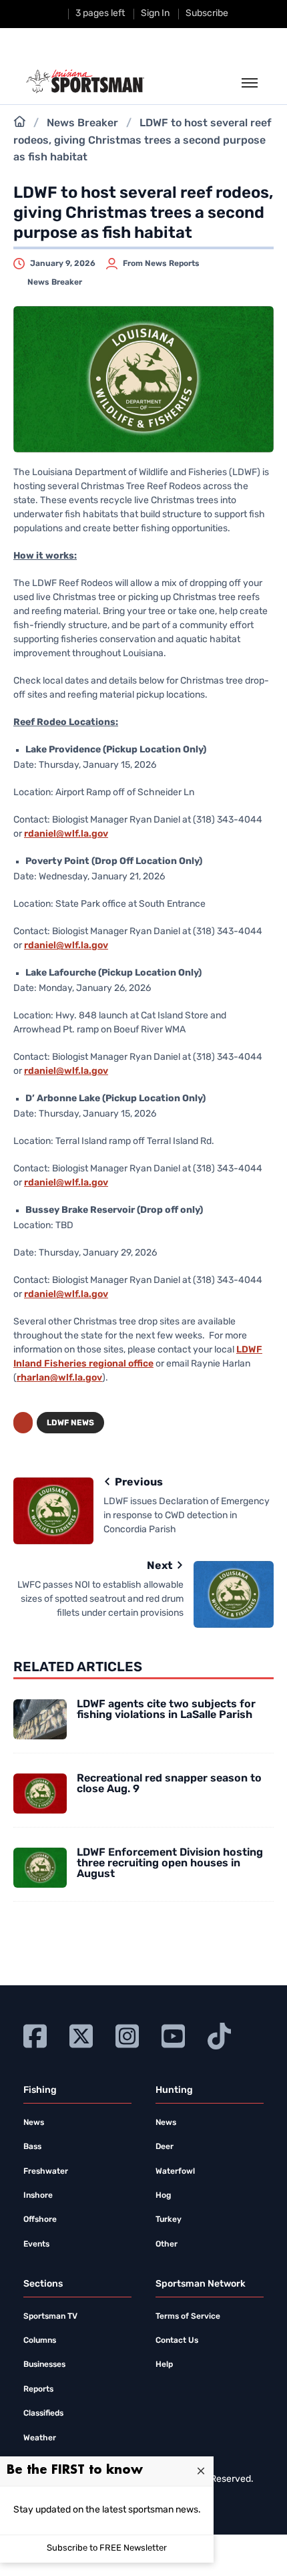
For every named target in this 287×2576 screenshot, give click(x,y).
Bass (32, 2147)
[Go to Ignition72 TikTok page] (219, 2034)
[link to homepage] (85, 82)
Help (164, 2365)
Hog (163, 2196)
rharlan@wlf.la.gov (59, 1378)
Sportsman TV (50, 2317)
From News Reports (161, 264)
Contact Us (177, 2341)
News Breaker (82, 124)
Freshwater (46, 2172)
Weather (40, 2438)
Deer (165, 2147)
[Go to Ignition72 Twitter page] (81, 2034)
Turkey (169, 2220)
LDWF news (70, 1423)
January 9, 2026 (63, 264)
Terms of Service (188, 2317)
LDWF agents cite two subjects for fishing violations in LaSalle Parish (166, 1710)
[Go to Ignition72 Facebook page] (35, 2034)
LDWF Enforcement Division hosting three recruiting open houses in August (170, 1864)
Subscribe (207, 14)
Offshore (40, 2220)
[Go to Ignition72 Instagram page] (127, 2034)
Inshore (38, 2196)
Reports (38, 2390)
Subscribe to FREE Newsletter (107, 2548)
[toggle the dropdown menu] (250, 84)
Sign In (155, 14)
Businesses (44, 2365)
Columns (40, 2341)
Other (167, 2245)
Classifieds (43, 2414)
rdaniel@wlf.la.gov (66, 834)
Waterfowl (175, 2172)
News (34, 2123)
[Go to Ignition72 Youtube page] (173, 2034)
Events (36, 2245)
